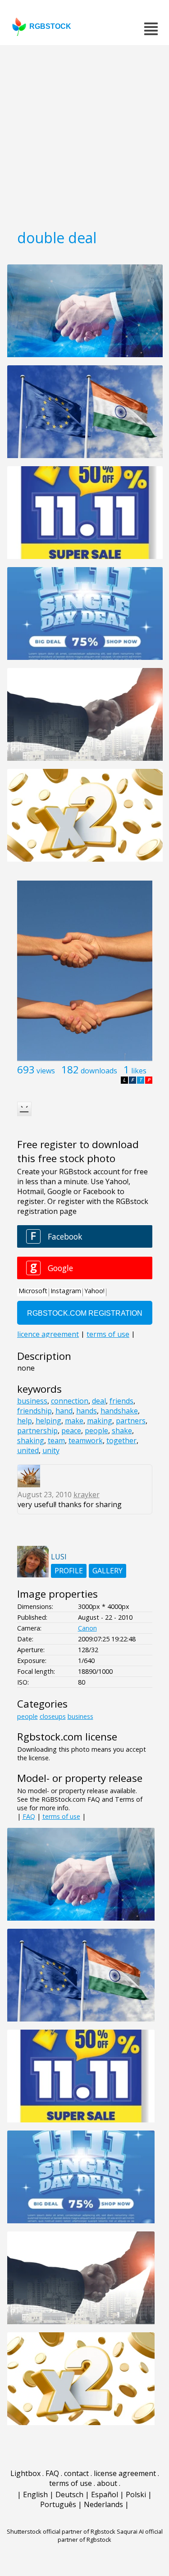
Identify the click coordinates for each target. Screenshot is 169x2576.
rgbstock (50, 26)
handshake (119, 1411)
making (100, 1421)
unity (51, 1450)
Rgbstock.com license (67, 1737)
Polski (136, 2494)
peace (71, 1431)
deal (99, 1401)
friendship (34, 1411)
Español (105, 2494)
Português (58, 2504)
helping (48, 1421)
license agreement (125, 2473)
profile (69, 1571)
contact (76, 2473)
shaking (31, 1440)
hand (64, 1411)
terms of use (61, 1816)
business (32, 1401)
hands (87, 1411)
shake (122, 1431)
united (28, 1450)
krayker (87, 1495)
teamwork (86, 1440)
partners (131, 1421)
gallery (107, 1571)
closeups (53, 1716)
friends (121, 1401)
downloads (99, 1071)
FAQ (29, 1816)
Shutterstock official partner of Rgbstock (61, 2531)
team (56, 1440)
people (96, 1431)
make (74, 1421)
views (46, 1071)
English (35, 2494)
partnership (37, 1431)
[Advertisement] (84, 134)
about (107, 2483)
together (121, 1440)
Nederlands (103, 2504)
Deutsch (69, 2494)
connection (70, 1401)
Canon (87, 1628)
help (25, 1421)
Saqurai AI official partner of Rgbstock (110, 2535)
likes (139, 1071)
